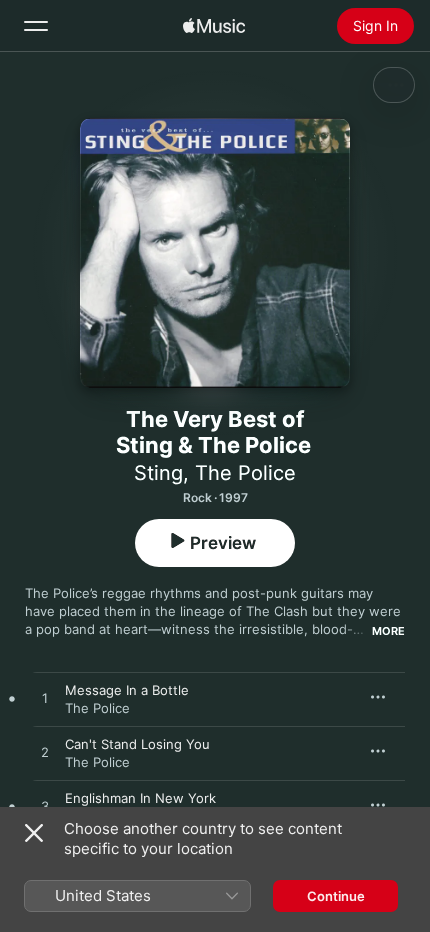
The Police (245, 473)
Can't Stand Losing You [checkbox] (137, 744)
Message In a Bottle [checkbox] (127, 690)
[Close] (34, 833)
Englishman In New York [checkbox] (140, 798)
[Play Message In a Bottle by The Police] (45, 699)
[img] (214, 26)
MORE (388, 631)
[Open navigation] (36, 26)
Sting (158, 473)
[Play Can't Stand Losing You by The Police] (45, 753)
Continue (336, 896)
